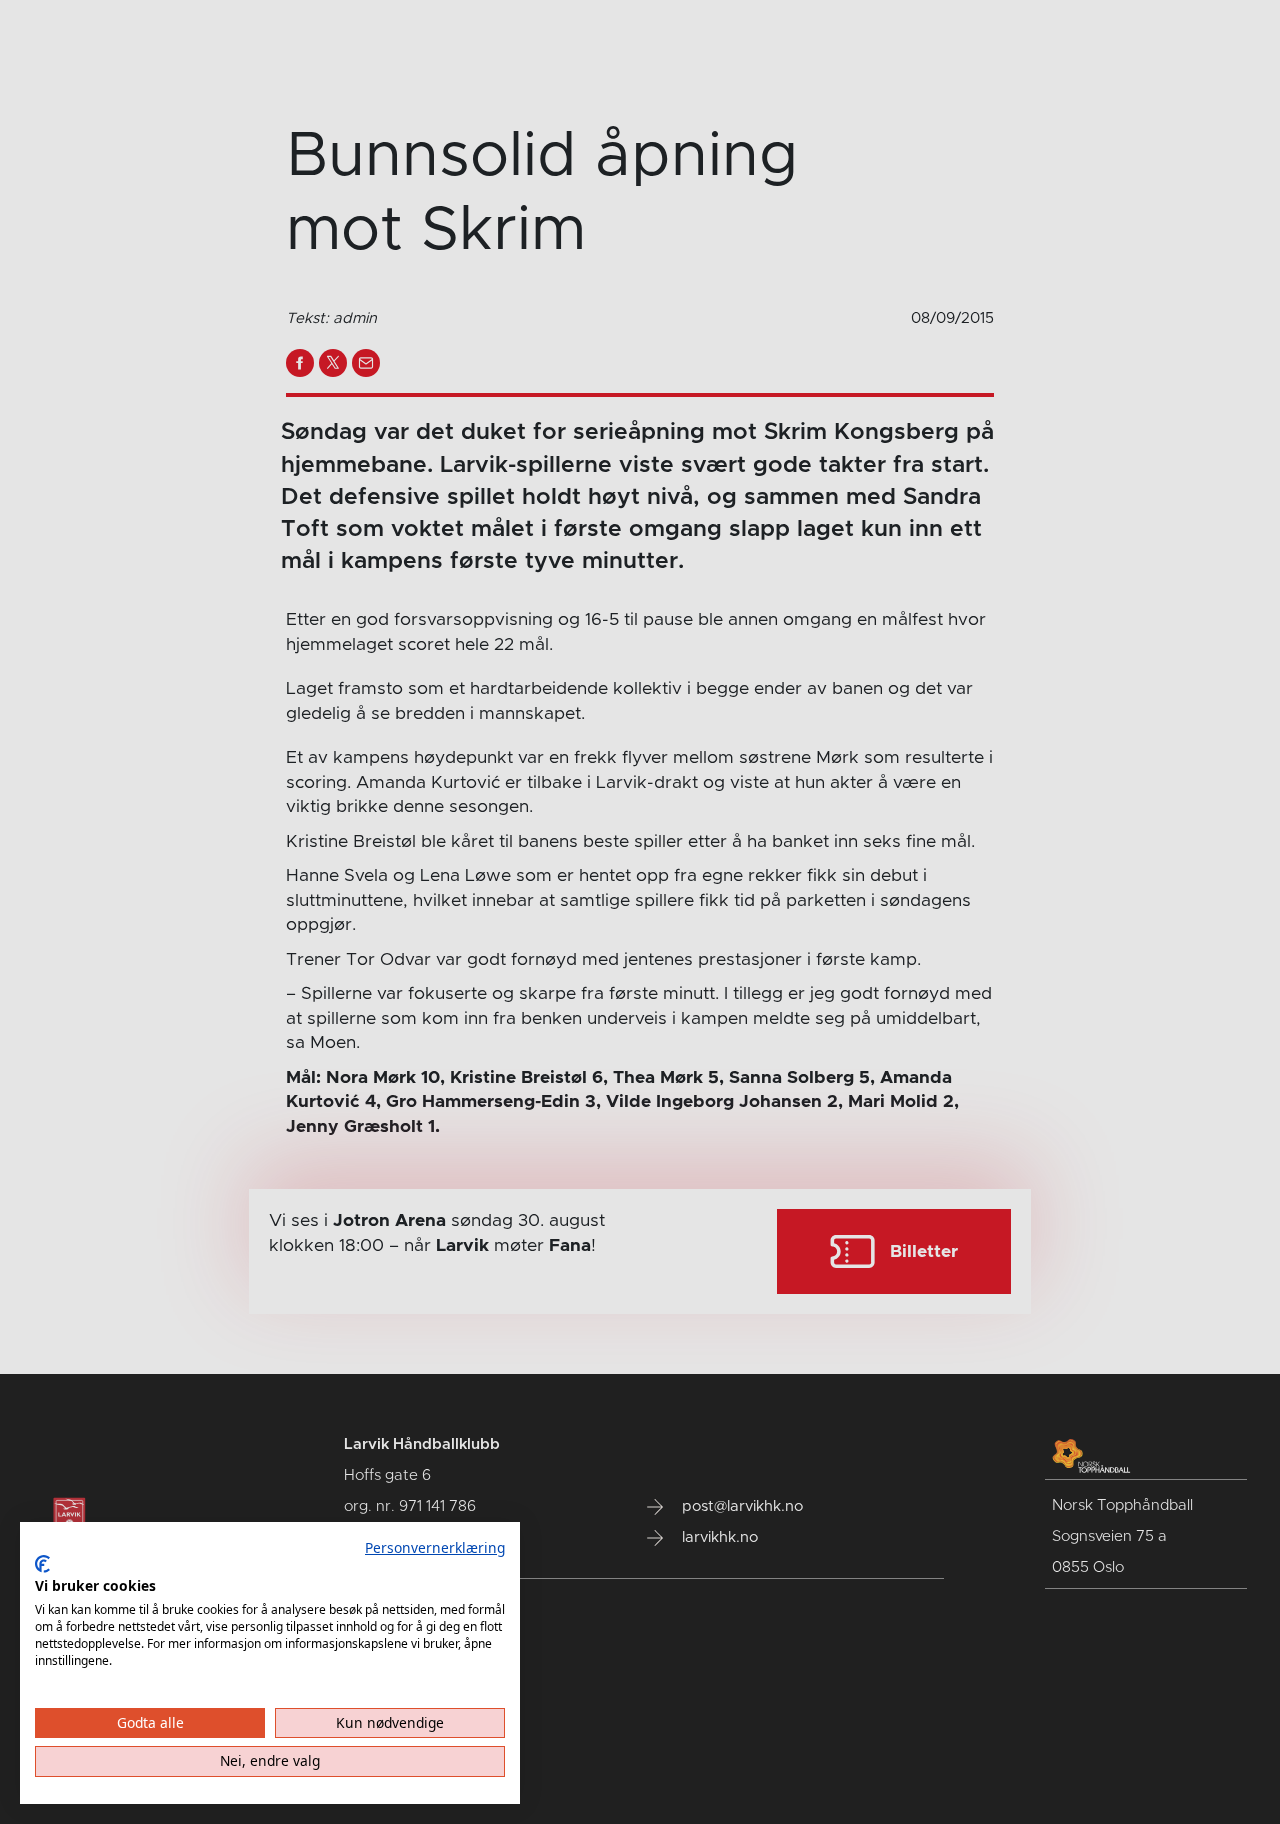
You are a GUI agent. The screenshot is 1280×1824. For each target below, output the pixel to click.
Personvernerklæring (435, 1547)
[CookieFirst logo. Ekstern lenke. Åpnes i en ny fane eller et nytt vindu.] (42, 1564)
